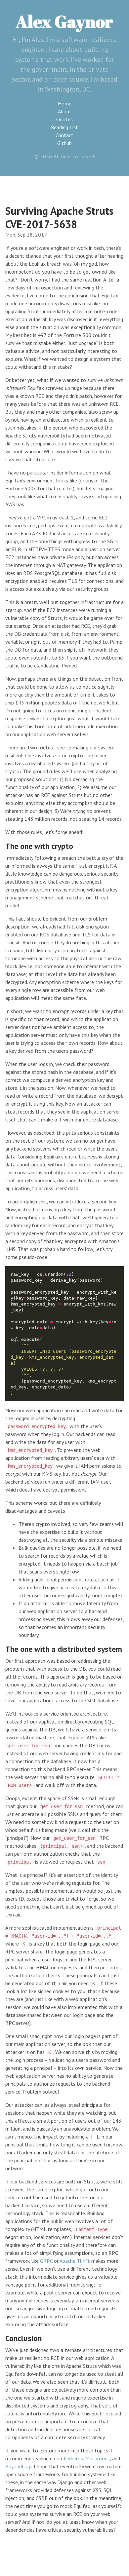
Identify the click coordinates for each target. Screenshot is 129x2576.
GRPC (46, 2261)
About (65, 111)
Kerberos (73, 2458)
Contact (64, 135)
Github (64, 143)
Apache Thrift (75, 2261)
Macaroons (98, 2458)
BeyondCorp (19, 2466)
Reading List (64, 127)
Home (65, 103)
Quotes (64, 119)
